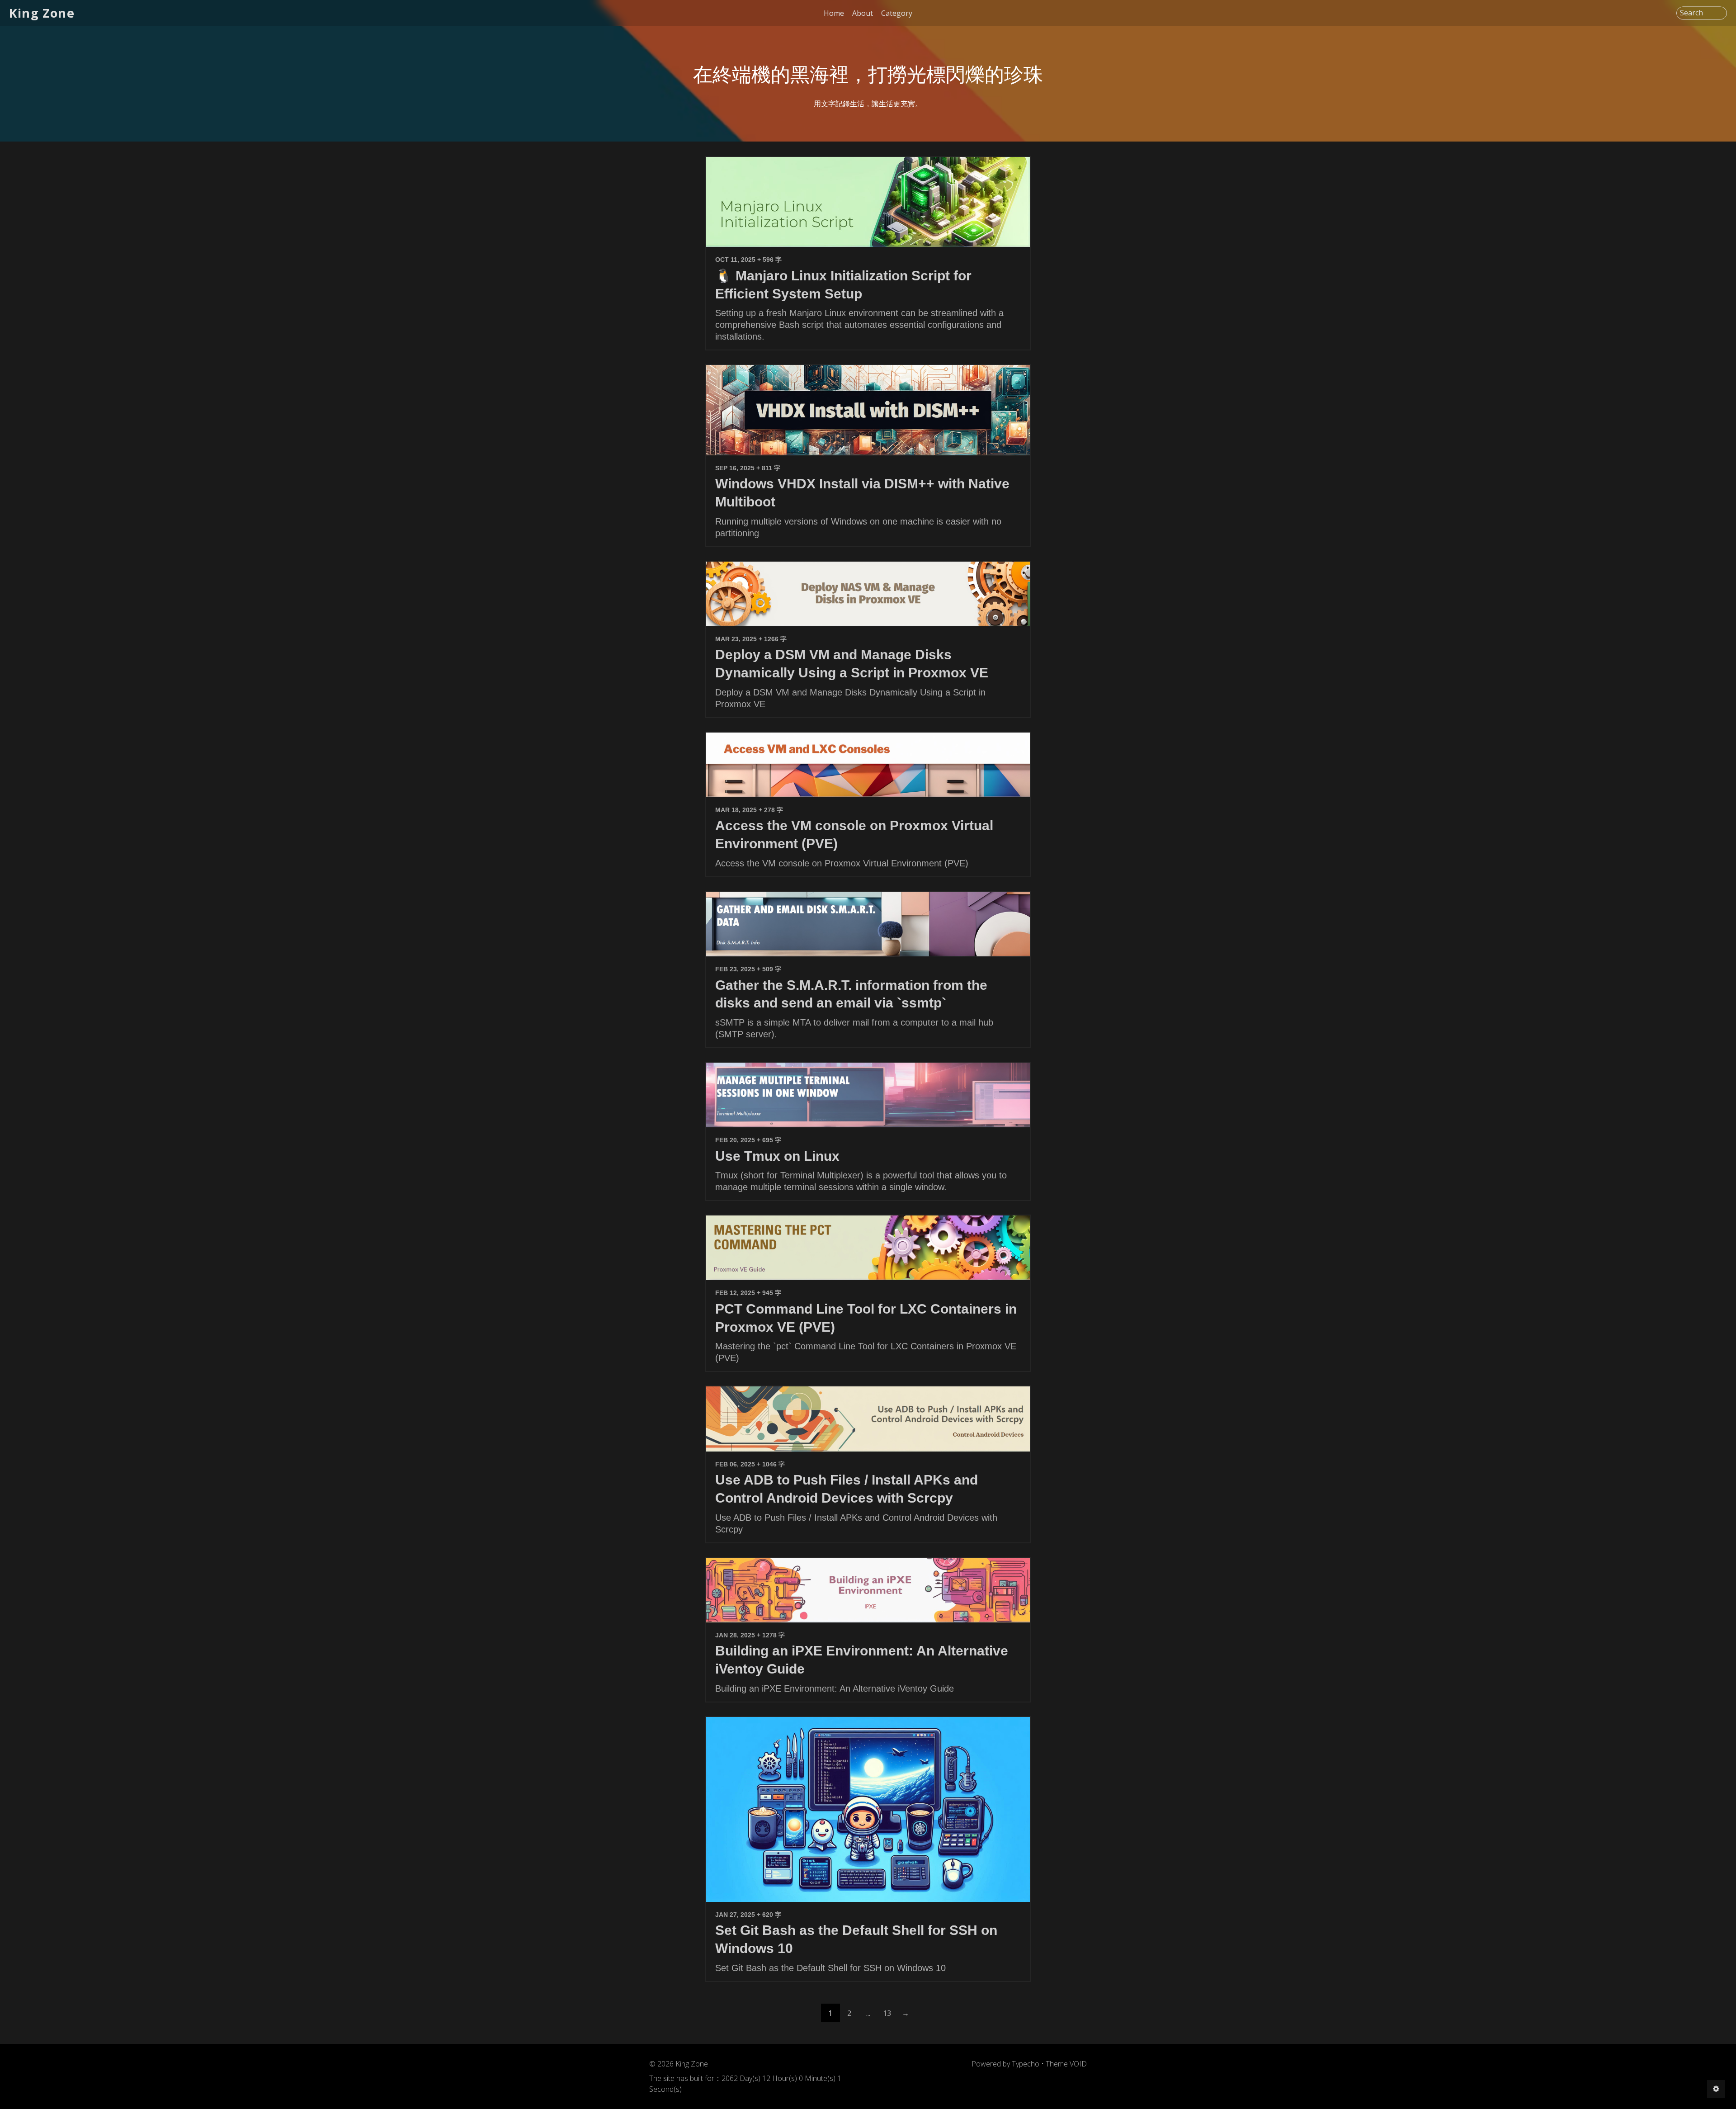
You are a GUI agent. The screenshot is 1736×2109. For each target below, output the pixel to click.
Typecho (1026, 2064)
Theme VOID (1066, 2064)
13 (887, 2013)
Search (1691, 13)
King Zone (42, 13)
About (863, 13)
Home (834, 13)
